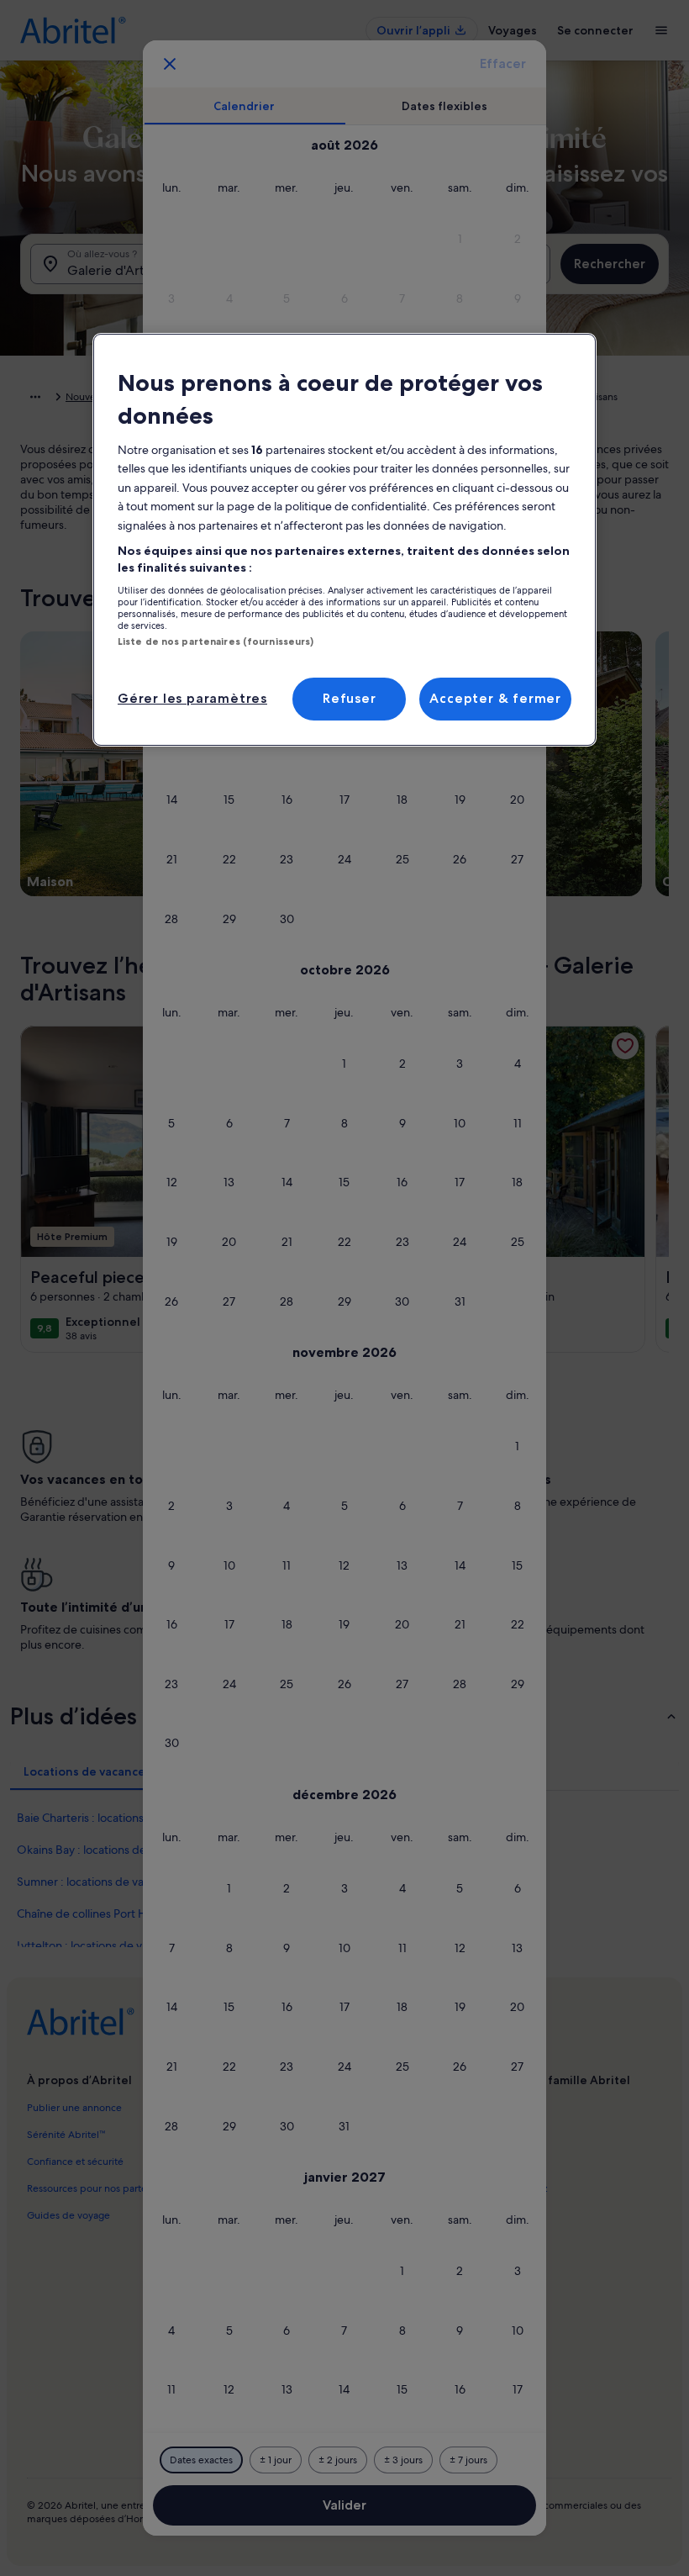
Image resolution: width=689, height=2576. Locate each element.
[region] (344, 540)
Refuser (350, 698)
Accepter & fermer (495, 698)
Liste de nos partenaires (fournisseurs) (216, 641)
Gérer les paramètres (192, 698)
